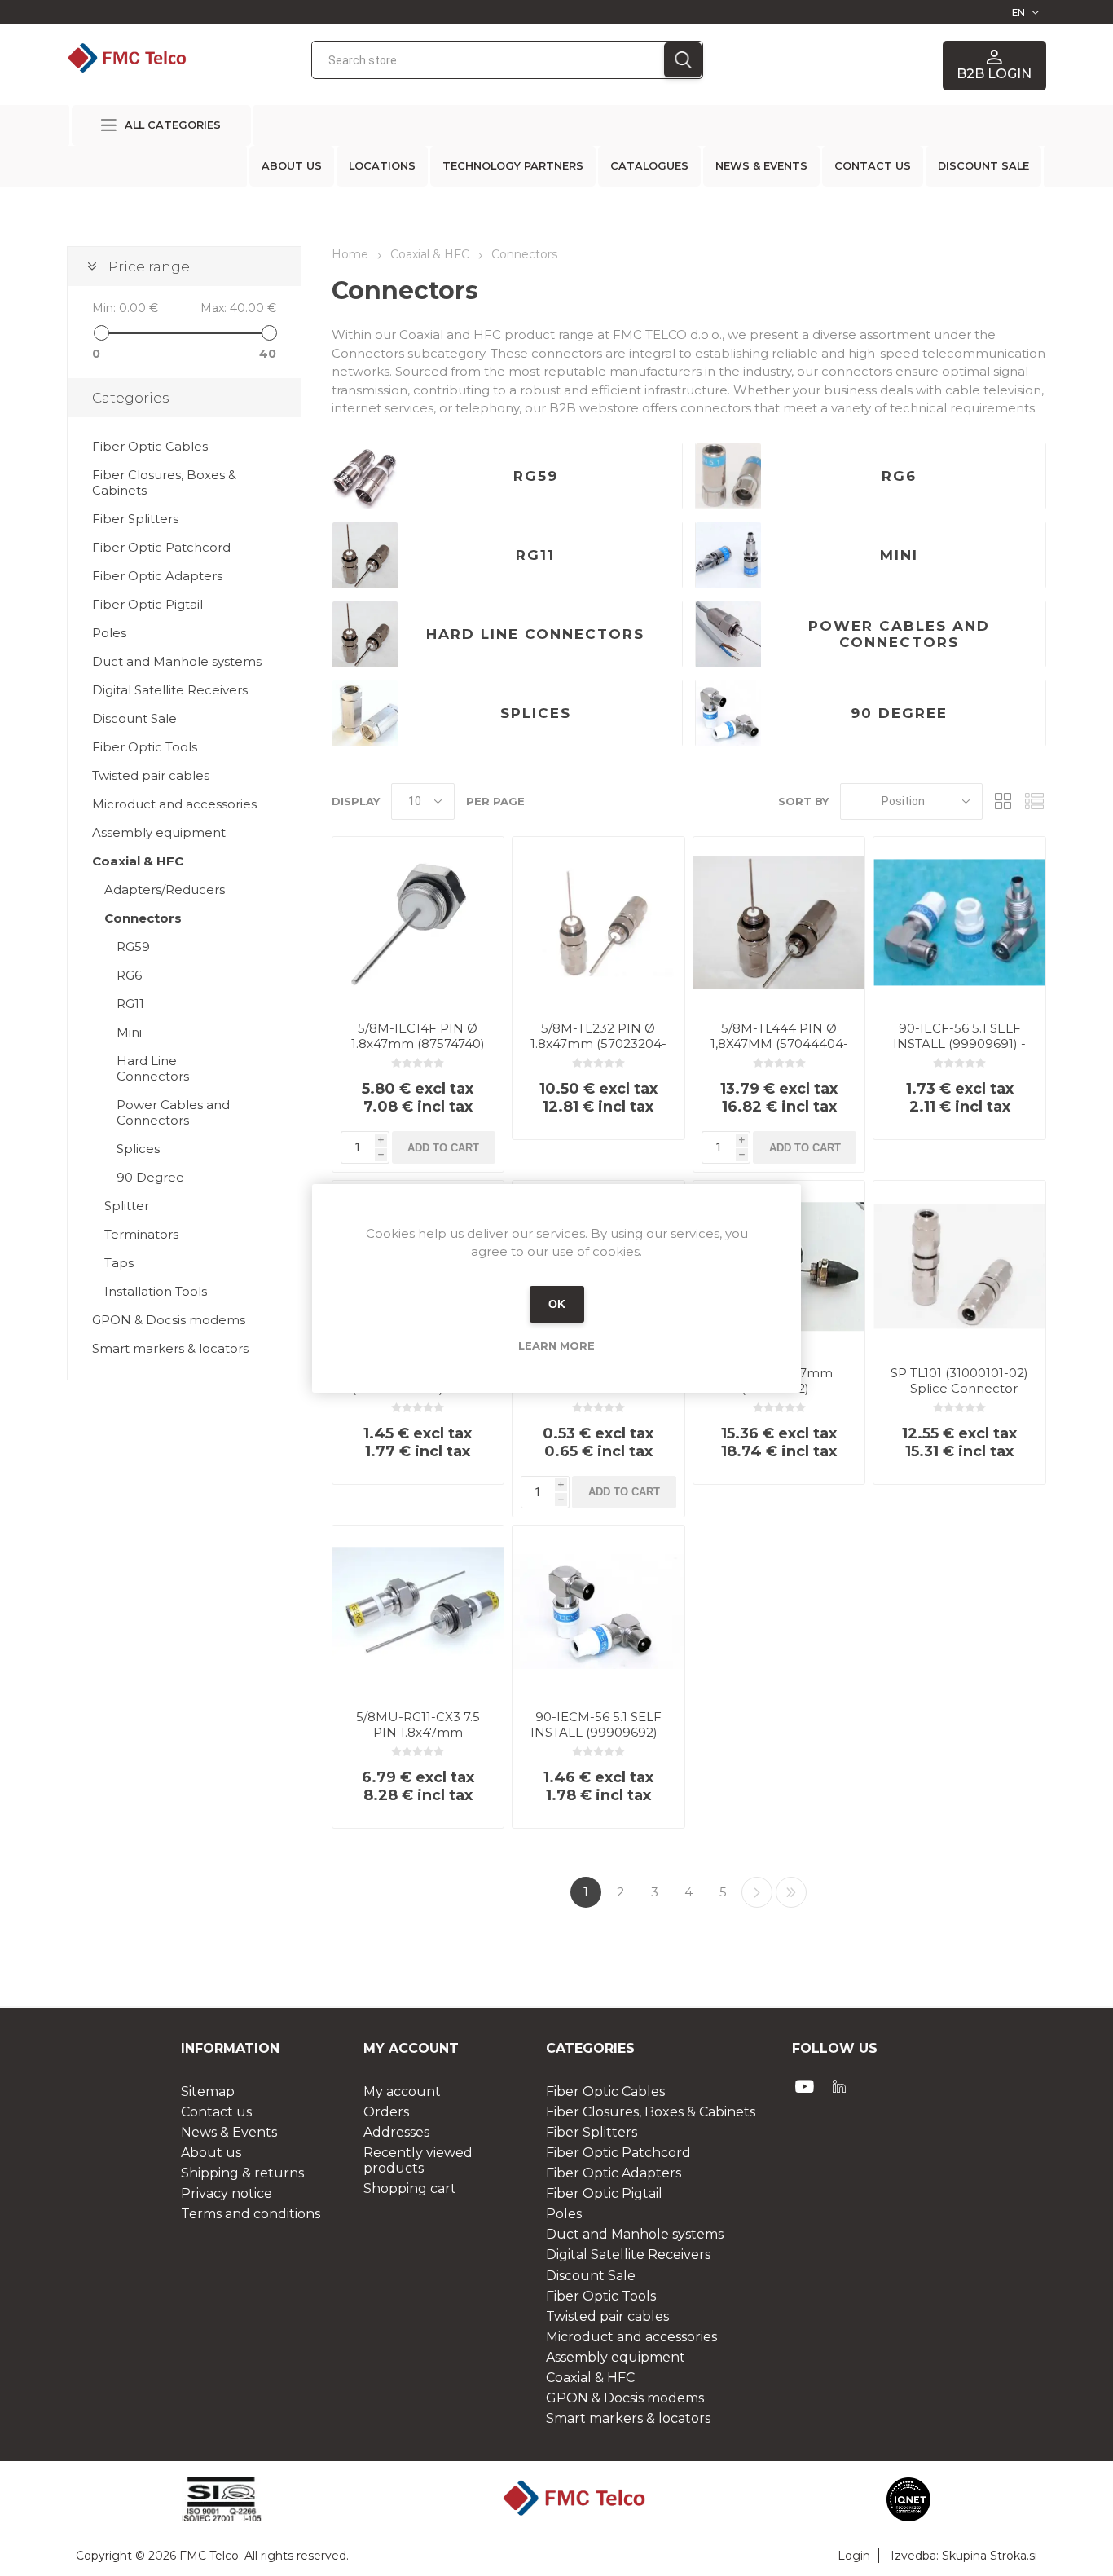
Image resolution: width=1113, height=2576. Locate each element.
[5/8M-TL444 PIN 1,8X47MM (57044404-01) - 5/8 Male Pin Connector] (779, 923)
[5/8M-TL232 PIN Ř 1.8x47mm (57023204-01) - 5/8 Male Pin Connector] (598, 923)
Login (854, 2556)
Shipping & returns (242, 2173)
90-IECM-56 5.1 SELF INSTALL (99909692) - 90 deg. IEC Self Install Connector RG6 (598, 1740)
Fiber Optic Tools (145, 747)
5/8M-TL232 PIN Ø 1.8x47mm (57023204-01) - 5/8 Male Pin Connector (598, 1051)
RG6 (899, 476)
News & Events (761, 166)
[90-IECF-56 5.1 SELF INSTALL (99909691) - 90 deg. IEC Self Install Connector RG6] (959, 923)
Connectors (143, 918)
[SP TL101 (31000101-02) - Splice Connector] (959, 1267)
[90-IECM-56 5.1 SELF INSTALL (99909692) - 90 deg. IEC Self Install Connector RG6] (728, 713)
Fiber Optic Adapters (157, 576)
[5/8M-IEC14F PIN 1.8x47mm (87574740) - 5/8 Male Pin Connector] (418, 923)
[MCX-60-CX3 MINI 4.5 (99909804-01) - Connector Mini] (728, 555)
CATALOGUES (649, 166)
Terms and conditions (251, 2214)
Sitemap (208, 2092)
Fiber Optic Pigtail (147, 604)
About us (292, 166)
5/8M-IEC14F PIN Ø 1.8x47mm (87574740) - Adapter (418, 1044)
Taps (119, 1263)
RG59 (536, 476)
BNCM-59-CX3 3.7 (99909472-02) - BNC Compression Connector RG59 (418, 1396)
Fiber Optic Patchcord (161, 547)
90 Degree (899, 713)
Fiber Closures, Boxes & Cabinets (164, 482)
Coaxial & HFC (138, 861)
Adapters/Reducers (165, 889)
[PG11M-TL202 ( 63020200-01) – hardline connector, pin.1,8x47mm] (365, 634)
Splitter (127, 1206)
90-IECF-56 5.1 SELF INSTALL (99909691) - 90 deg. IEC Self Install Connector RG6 (960, 1051)
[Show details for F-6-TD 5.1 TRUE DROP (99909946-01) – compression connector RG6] (728, 476)
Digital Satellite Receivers (170, 690)
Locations (382, 166)
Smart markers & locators (170, 1348)
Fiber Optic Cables (150, 446)
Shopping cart (410, 2188)
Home (350, 254)
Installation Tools (156, 1291)
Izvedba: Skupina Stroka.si (964, 2556)
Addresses (396, 2132)
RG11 (535, 555)
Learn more (556, 1345)
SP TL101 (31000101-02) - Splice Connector (959, 1380)
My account (402, 2092)
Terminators (141, 1234)
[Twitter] (839, 2086)
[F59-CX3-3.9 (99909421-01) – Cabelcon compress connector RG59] (365, 476)
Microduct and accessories (174, 804)
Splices (536, 713)
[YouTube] (805, 2086)
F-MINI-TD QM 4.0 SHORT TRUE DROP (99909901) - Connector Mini (598, 1396)
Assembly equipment (159, 832)
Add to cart (443, 1148)
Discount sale (983, 166)
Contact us (873, 166)
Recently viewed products (418, 2160)
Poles (109, 633)
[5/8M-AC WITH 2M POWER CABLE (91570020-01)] (728, 634)
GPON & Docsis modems (169, 1320)
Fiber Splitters (135, 519)
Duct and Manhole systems (177, 661)
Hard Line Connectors (535, 634)
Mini (899, 555)
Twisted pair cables (151, 775)
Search (683, 60)
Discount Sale (134, 718)
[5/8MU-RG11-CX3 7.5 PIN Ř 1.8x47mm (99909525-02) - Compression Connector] (418, 1612)
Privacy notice (227, 2193)
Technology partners (513, 166)
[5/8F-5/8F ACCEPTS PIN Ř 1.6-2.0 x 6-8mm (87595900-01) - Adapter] (365, 713)
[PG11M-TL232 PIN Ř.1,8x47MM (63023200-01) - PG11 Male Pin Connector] (365, 555)
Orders (386, 2112)
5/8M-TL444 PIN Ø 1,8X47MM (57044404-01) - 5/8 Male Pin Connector (779, 1051)
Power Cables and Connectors (899, 634)
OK (557, 1304)
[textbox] (488, 60)
